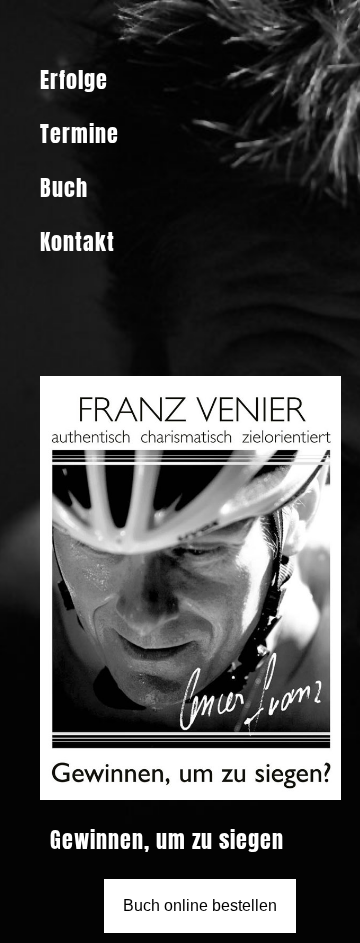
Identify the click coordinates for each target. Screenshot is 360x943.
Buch (64, 187)
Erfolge (74, 79)
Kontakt (77, 241)
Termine (79, 133)
